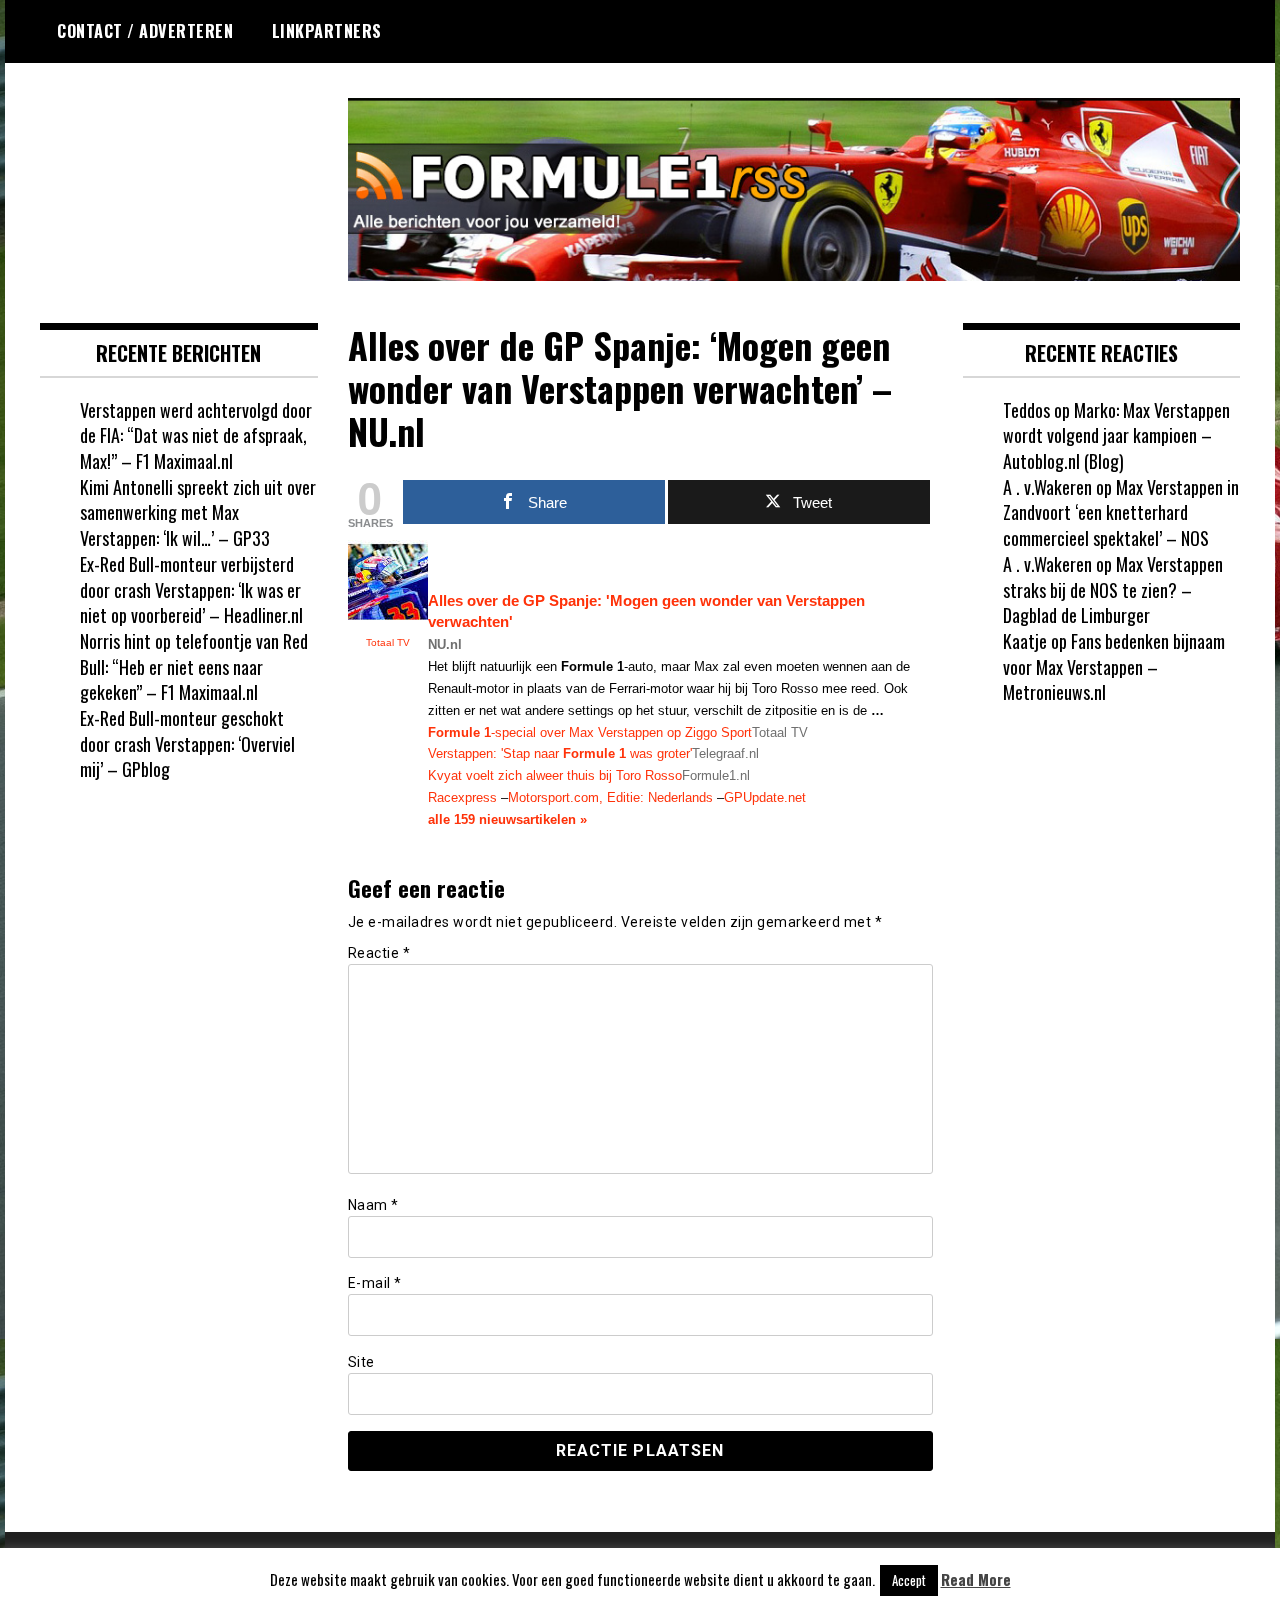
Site (361, 1362)
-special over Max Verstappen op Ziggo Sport (590, 732)
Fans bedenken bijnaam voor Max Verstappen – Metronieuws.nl (1114, 666)
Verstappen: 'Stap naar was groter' (560, 753)
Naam (373, 1205)
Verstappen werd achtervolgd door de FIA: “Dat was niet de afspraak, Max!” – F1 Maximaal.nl (196, 435)
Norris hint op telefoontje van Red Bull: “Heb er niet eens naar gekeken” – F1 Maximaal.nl (194, 666)
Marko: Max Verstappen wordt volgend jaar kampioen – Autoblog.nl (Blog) (1116, 435)
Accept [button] (909, 1580)
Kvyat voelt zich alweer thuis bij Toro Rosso (555, 775)
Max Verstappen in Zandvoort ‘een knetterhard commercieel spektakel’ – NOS (1121, 512)
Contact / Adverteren (145, 31)
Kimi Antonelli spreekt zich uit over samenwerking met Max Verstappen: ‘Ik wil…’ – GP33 (198, 512)
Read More (976, 1579)
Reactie (379, 953)
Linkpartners (327, 31)
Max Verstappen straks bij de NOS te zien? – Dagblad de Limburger (1113, 589)
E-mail (375, 1283)
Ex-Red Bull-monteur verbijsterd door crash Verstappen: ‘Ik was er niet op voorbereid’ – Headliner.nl (191, 589)
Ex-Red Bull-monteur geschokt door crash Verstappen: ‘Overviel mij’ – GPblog (187, 743)
